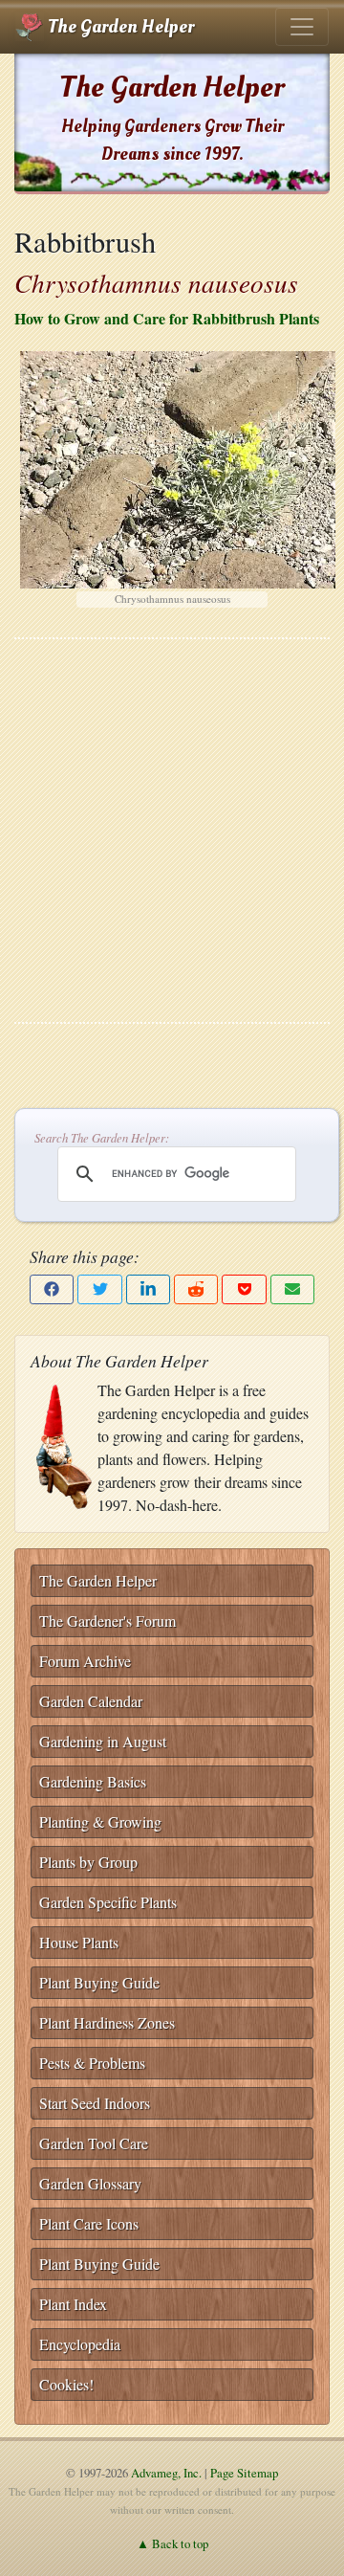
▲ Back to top (172, 2543)
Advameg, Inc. (166, 2473)
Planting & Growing (100, 1821)
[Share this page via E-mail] (292, 1289)
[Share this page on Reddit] (196, 1289)
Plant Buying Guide (99, 1982)
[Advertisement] (172, 831)
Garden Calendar (91, 1701)
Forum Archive (85, 1661)
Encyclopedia (80, 2344)
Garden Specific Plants (108, 1902)
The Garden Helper (119, 27)
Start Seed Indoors (95, 2103)
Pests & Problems (92, 2063)
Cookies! (66, 2384)
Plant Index (73, 2304)
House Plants (79, 1942)
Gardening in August (103, 1741)
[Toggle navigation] (302, 27)
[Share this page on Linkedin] (148, 1289)
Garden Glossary (90, 2183)
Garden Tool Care (94, 2143)
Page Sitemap (244, 2473)
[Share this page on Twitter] (99, 1289)
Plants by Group (88, 1862)
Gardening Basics (93, 1781)
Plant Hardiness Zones (107, 2022)
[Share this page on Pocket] (244, 1289)
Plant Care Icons (89, 2223)
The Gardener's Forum (107, 1621)
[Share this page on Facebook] (52, 1289)
